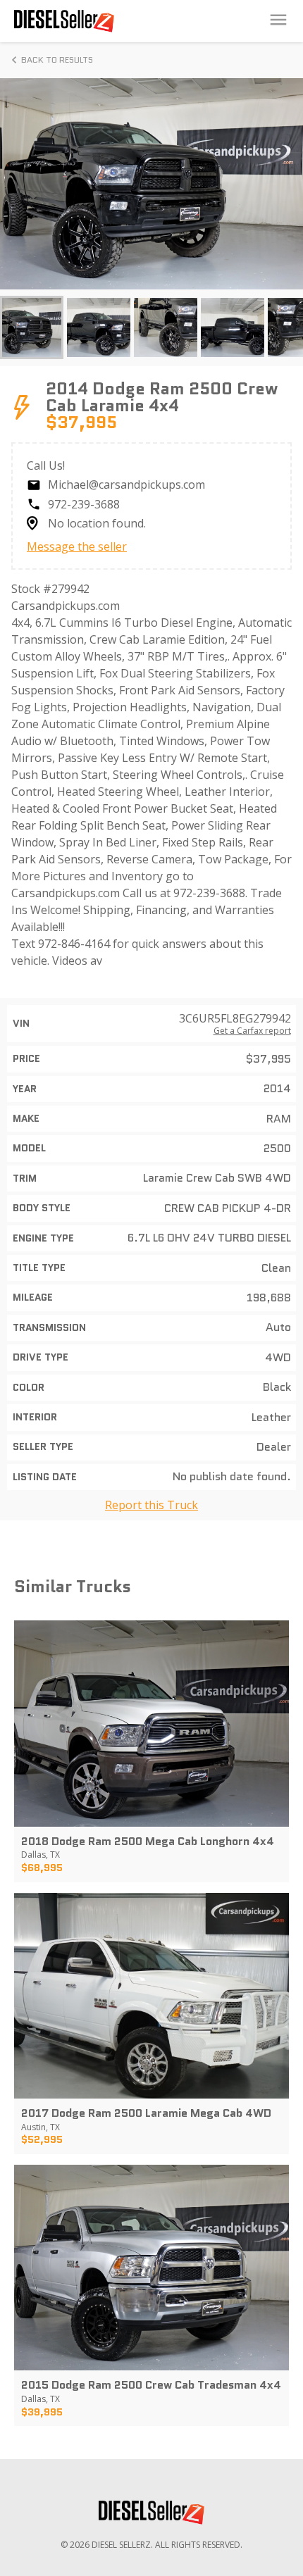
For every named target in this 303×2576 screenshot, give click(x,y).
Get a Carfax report (252, 1031)
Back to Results (57, 60)
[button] (32, 327)
